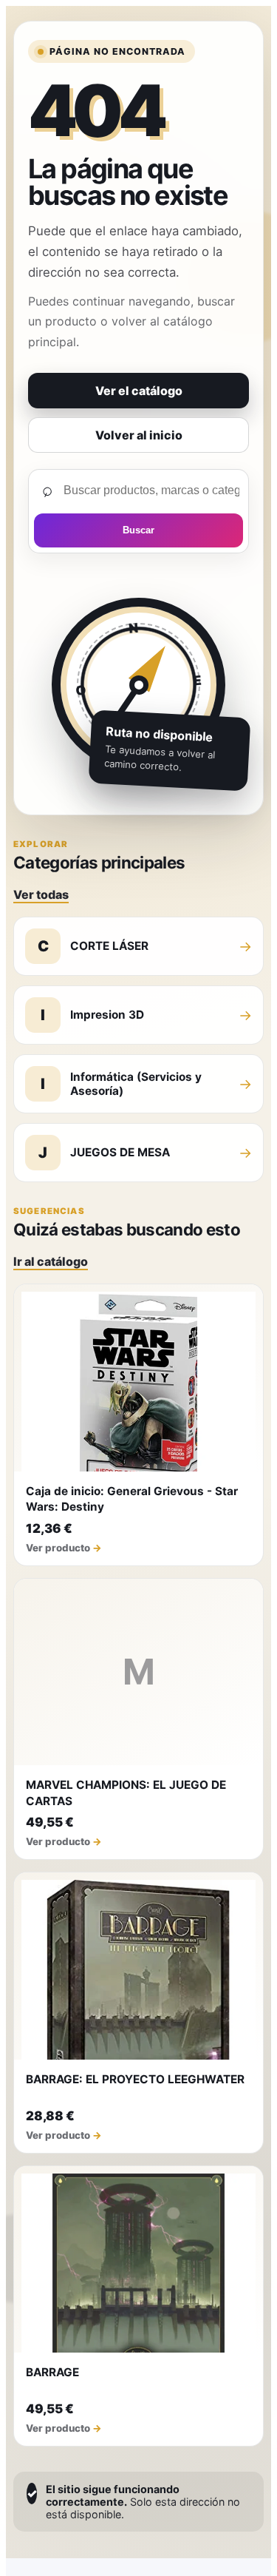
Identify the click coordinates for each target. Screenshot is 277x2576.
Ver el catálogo (139, 391)
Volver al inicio (139, 435)
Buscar (138, 530)
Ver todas (41, 894)
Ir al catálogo (51, 1261)
